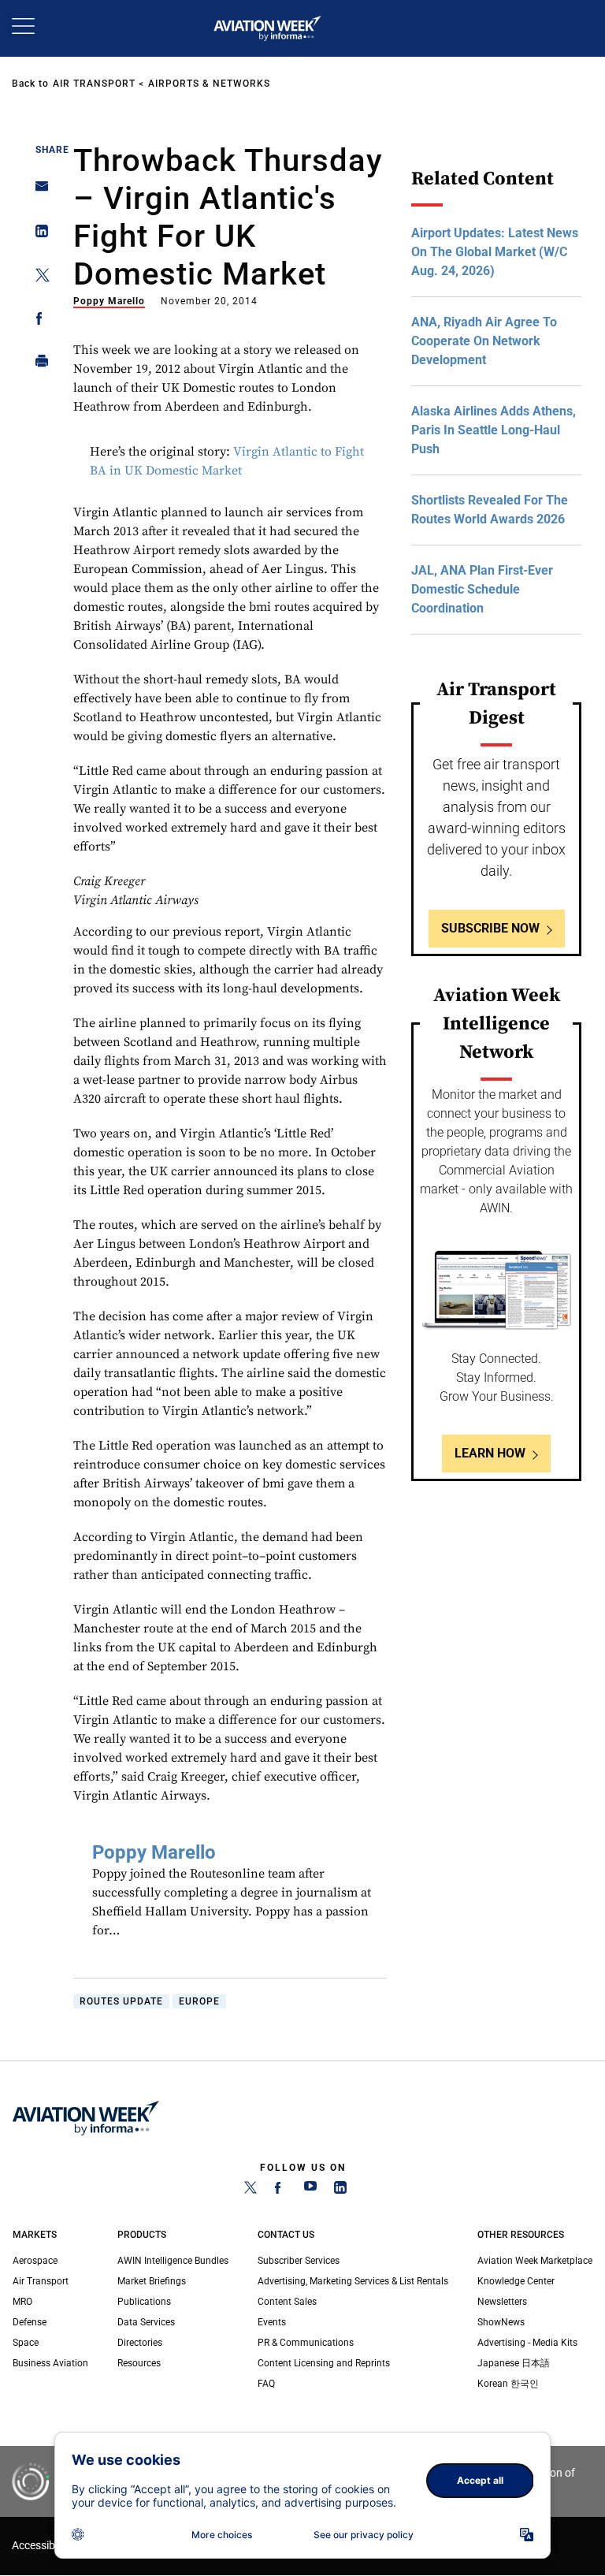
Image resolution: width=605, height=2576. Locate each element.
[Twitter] (251, 2191)
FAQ (266, 2384)
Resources (139, 2363)
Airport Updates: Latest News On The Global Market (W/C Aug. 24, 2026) (495, 252)
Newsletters (502, 2302)
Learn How (490, 1453)
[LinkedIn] (340, 2191)
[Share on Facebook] (37, 321)
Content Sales (287, 2302)
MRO (22, 2302)
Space (26, 2343)
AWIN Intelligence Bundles (173, 2261)
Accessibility (42, 2546)
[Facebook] (280, 2191)
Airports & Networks (209, 84)
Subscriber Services (299, 2261)
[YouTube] (310, 2191)
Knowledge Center (516, 2281)
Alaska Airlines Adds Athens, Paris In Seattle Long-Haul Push (494, 430)
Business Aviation (50, 2363)
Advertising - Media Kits (527, 2343)
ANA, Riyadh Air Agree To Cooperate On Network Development (484, 341)
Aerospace (35, 2261)
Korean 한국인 (508, 2384)
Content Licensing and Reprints (324, 2363)
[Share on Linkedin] (37, 235)
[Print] (37, 365)
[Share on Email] (37, 191)
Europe (199, 2001)
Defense (30, 2322)
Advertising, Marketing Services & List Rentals (353, 2281)
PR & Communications (306, 2343)
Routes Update (121, 2001)
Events (272, 2322)
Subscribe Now (490, 928)
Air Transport (94, 84)
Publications (144, 2302)
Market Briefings (152, 2281)
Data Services (146, 2322)
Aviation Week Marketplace (535, 2261)
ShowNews (501, 2322)
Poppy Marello (109, 301)
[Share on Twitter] (37, 278)
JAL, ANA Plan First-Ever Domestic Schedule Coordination (482, 589)
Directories (140, 2343)
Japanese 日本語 (514, 2363)
